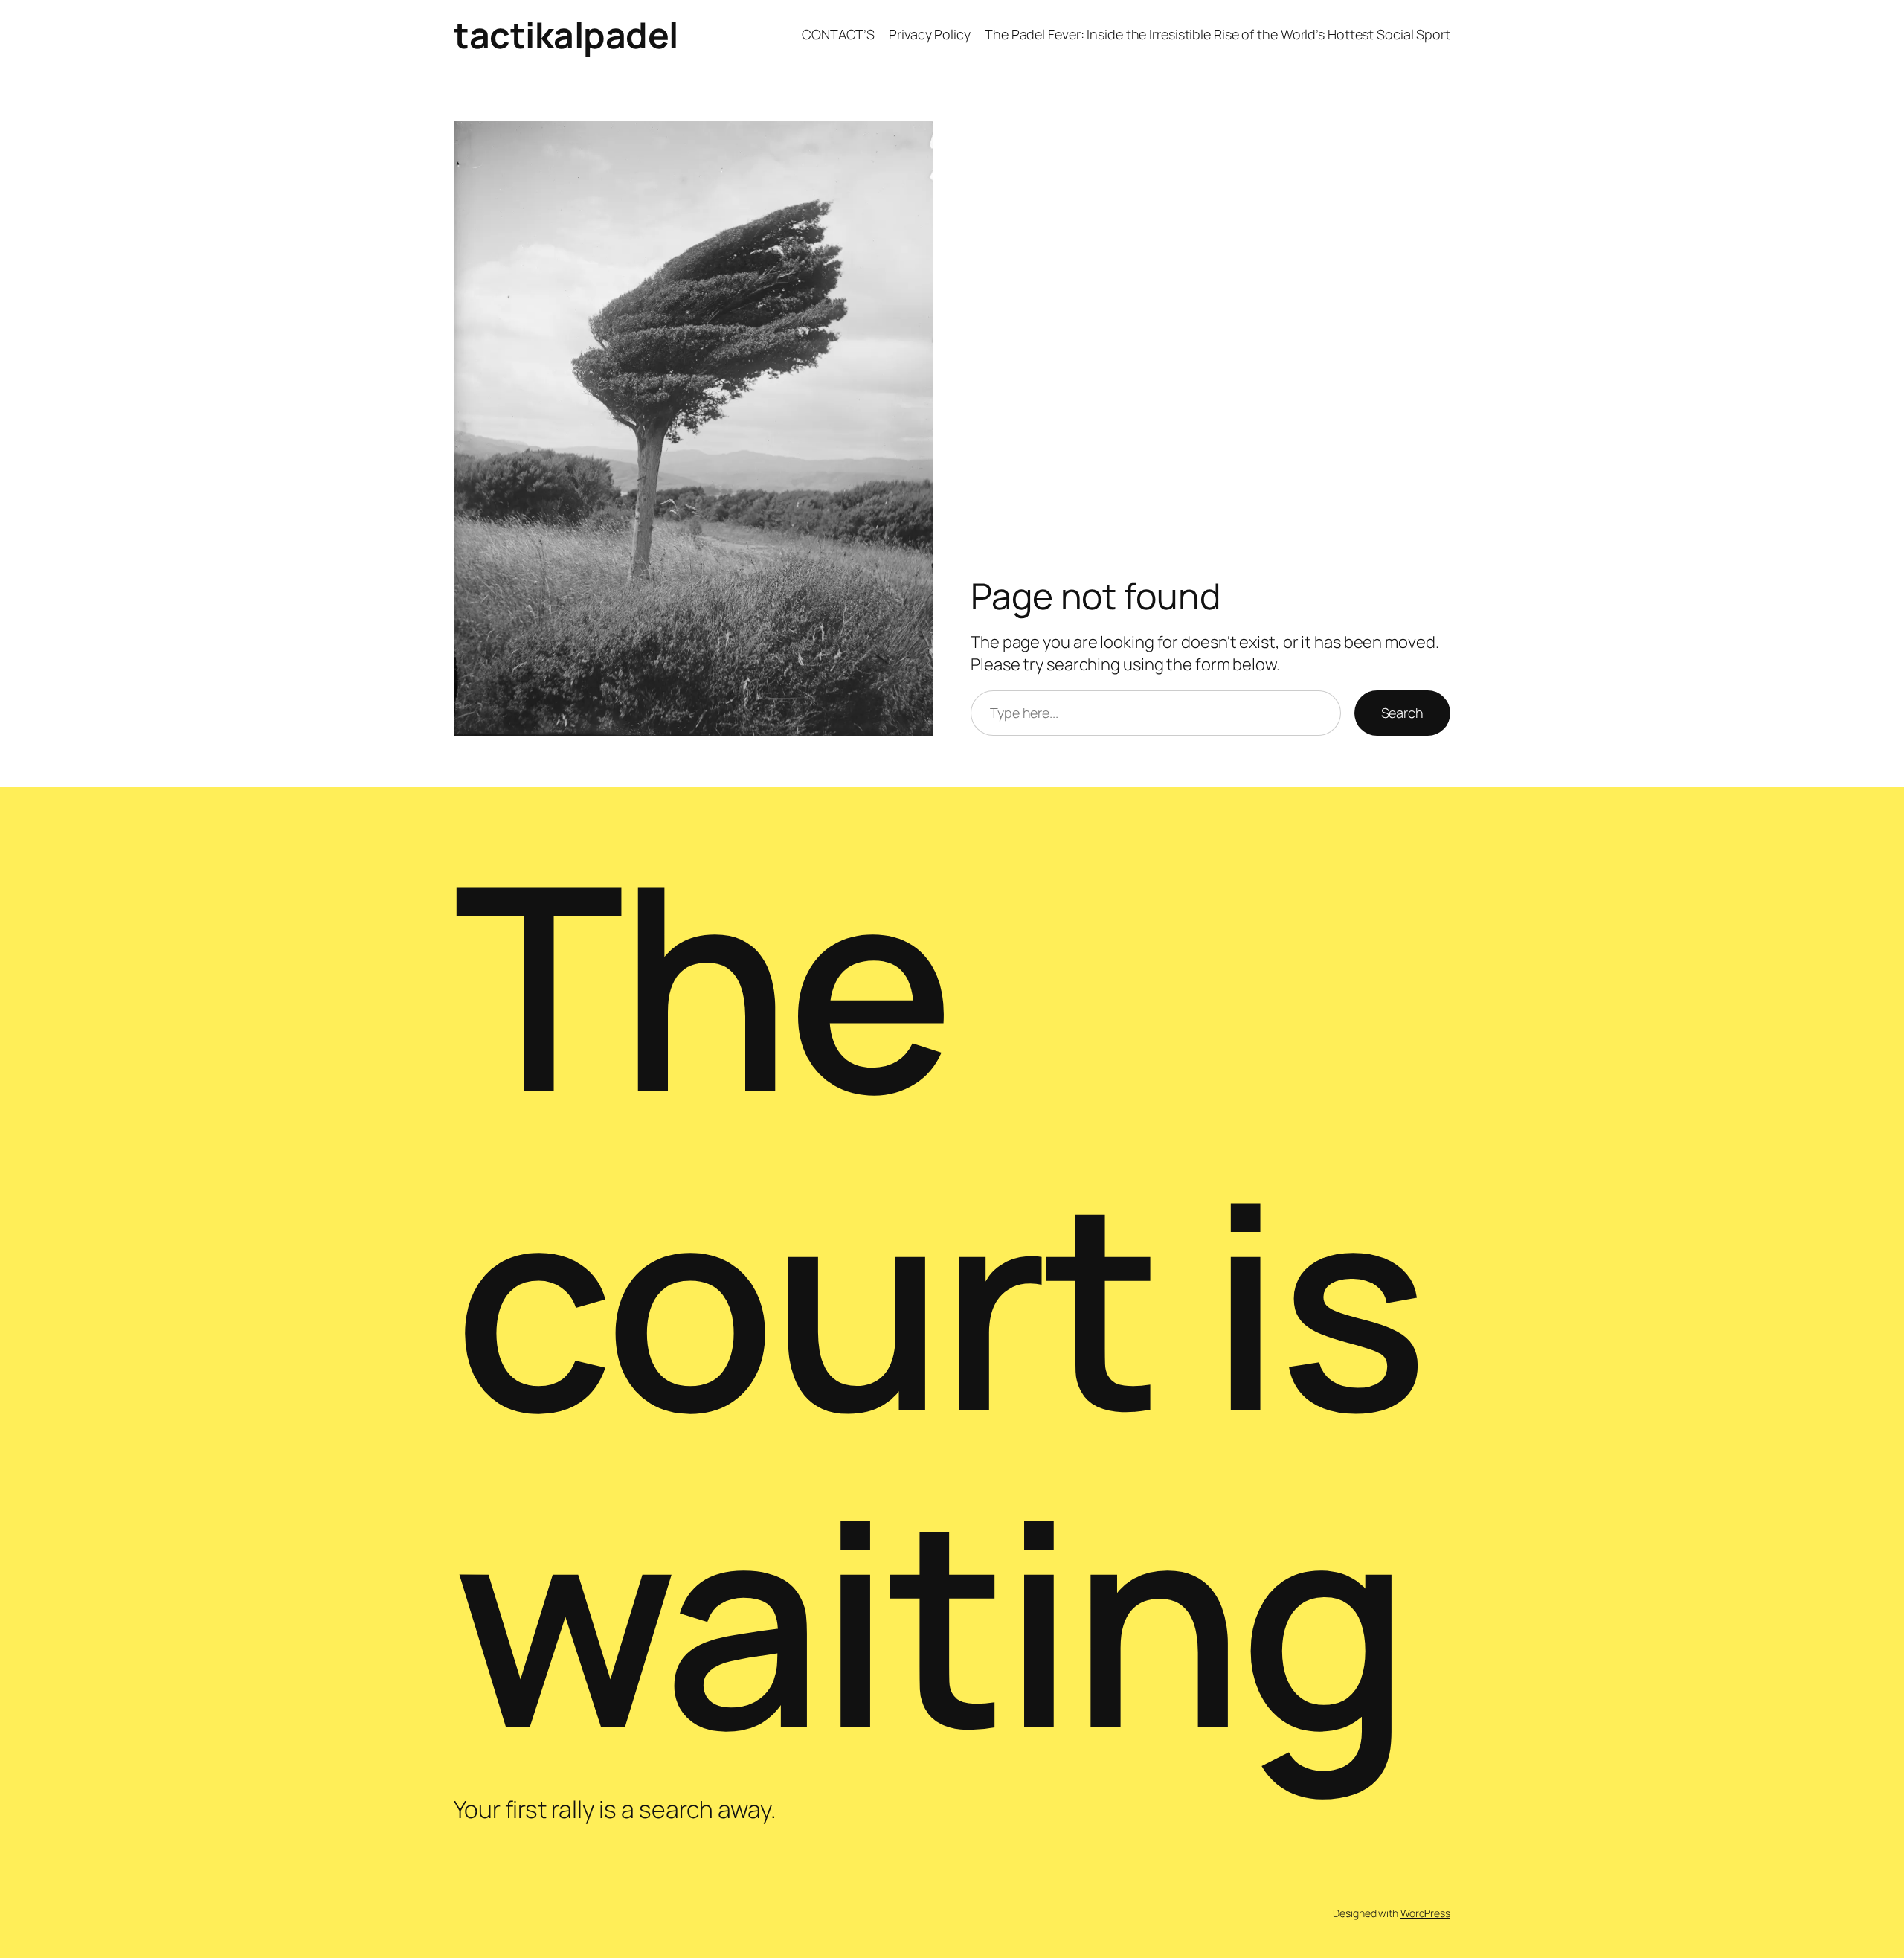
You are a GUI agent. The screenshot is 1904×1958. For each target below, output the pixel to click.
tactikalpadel (566, 35)
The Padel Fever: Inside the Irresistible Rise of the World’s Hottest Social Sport (1218, 34)
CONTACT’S (838, 34)
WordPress (1425, 1913)
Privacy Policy (930, 34)
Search (1402, 713)
